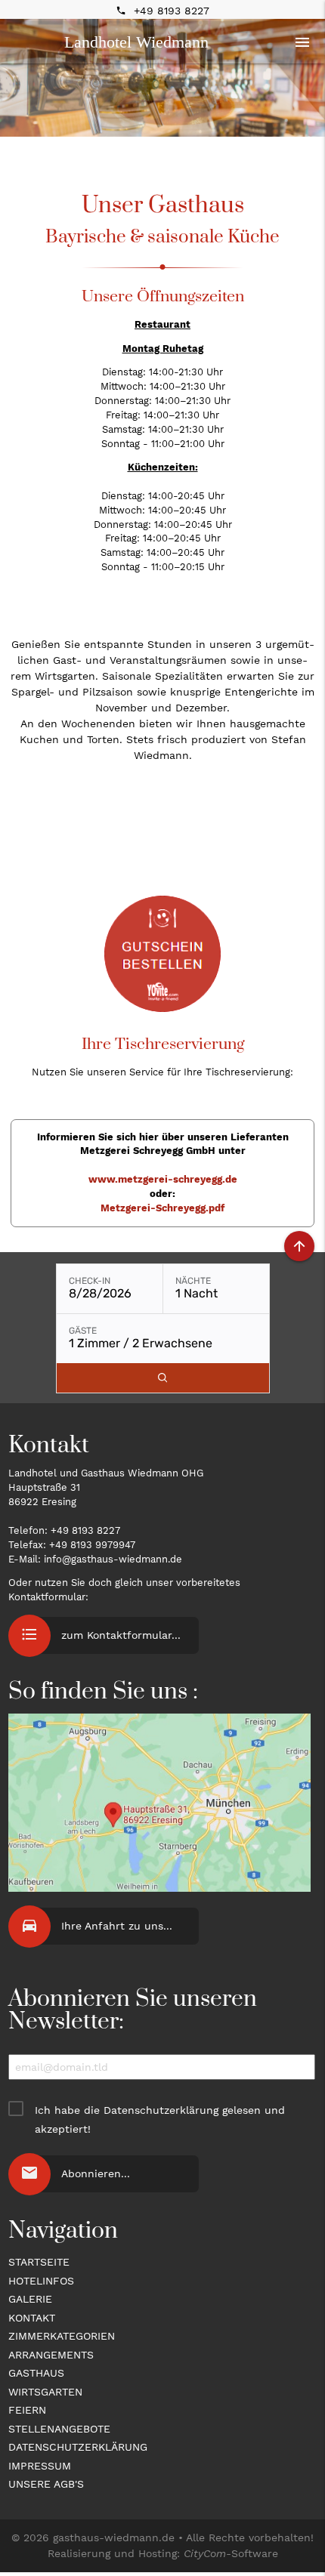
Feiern (27, 2410)
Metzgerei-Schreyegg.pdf (162, 1208)
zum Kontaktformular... (121, 1635)
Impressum (40, 2466)
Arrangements (51, 2355)
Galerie (30, 2299)
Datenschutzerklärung (161, 2110)
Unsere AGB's (46, 2484)
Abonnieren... (96, 2173)
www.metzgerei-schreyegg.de (163, 1179)
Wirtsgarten (45, 2392)
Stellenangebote (59, 2429)
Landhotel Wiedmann (136, 42)
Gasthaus (36, 2373)
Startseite (39, 2262)
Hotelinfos (41, 2281)
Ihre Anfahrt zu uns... (117, 1926)
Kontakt (32, 2318)
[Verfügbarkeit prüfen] (163, 1378)
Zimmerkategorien (62, 2336)
